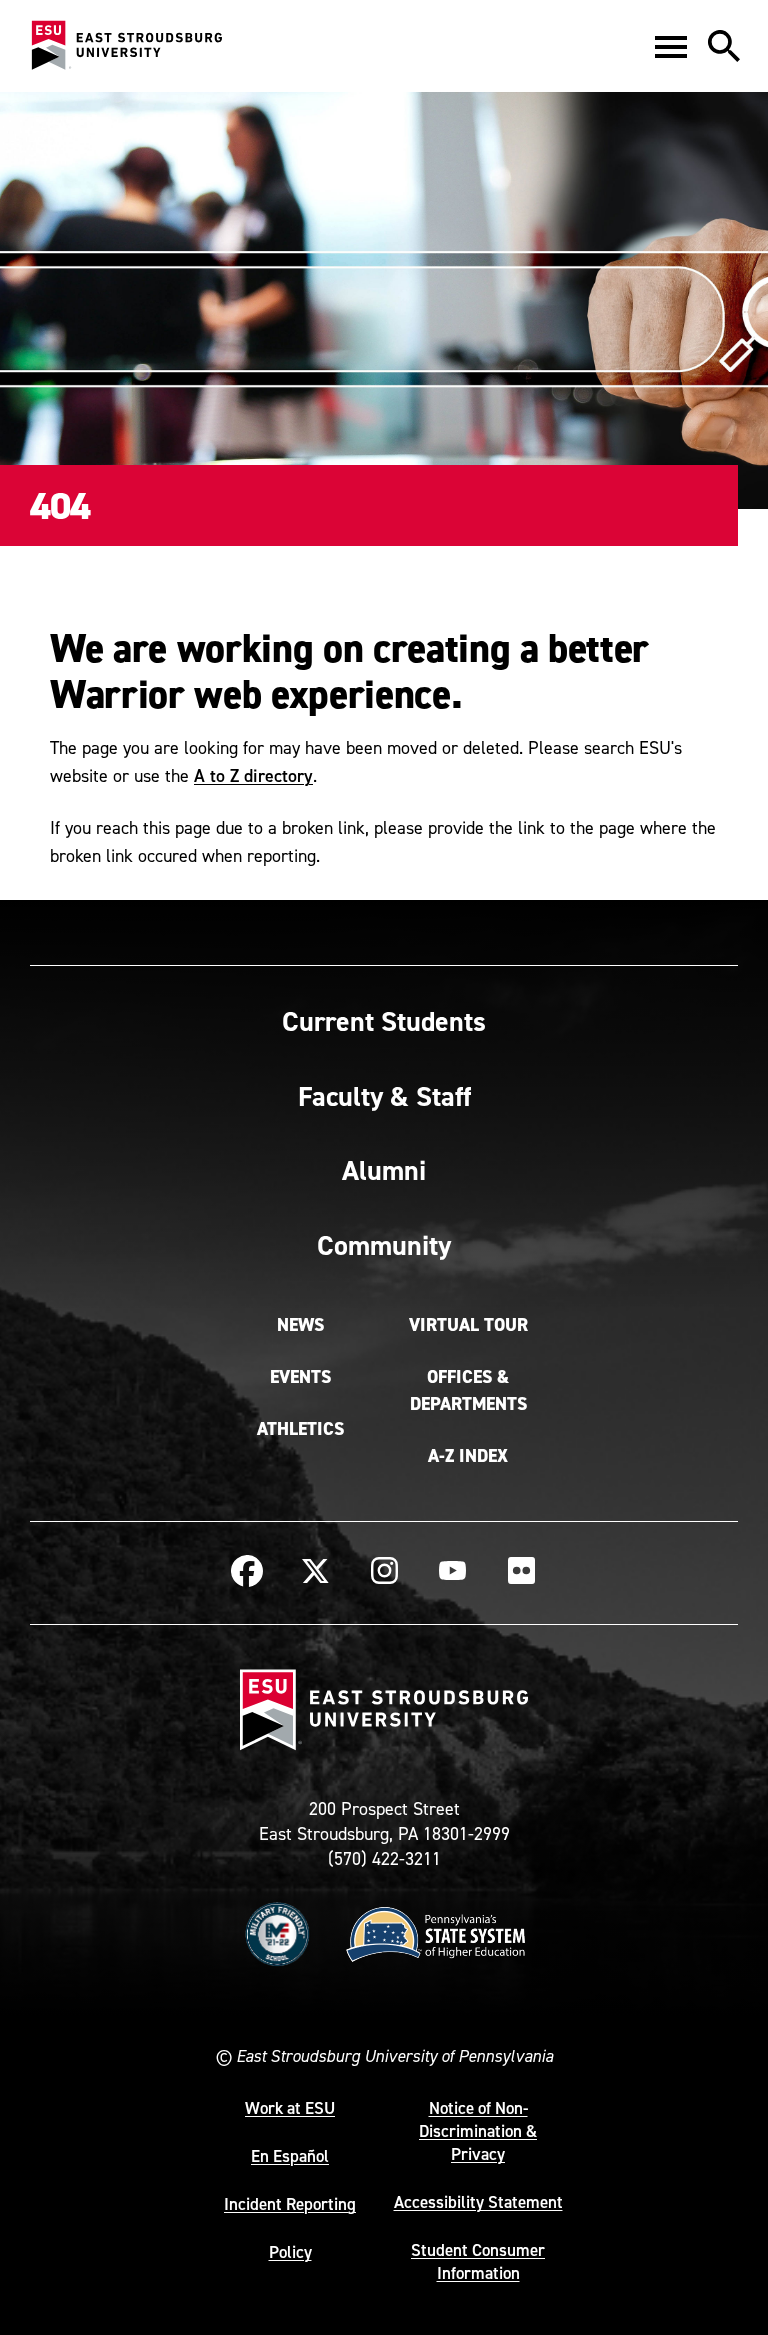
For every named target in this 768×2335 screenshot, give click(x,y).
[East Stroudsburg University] (126, 46)
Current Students (384, 1021)
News (300, 1325)
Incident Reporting (290, 2204)
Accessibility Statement (478, 2202)
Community (384, 1245)
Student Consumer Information (478, 2261)
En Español (290, 2156)
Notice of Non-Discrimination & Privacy (478, 2131)
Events (300, 1377)
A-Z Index (468, 1456)
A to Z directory (253, 775)
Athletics (300, 1429)
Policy (290, 2252)
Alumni (384, 1170)
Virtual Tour (468, 1325)
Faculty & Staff (384, 1096)
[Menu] (671, 46)
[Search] (724, 46)
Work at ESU (290, 2108)
